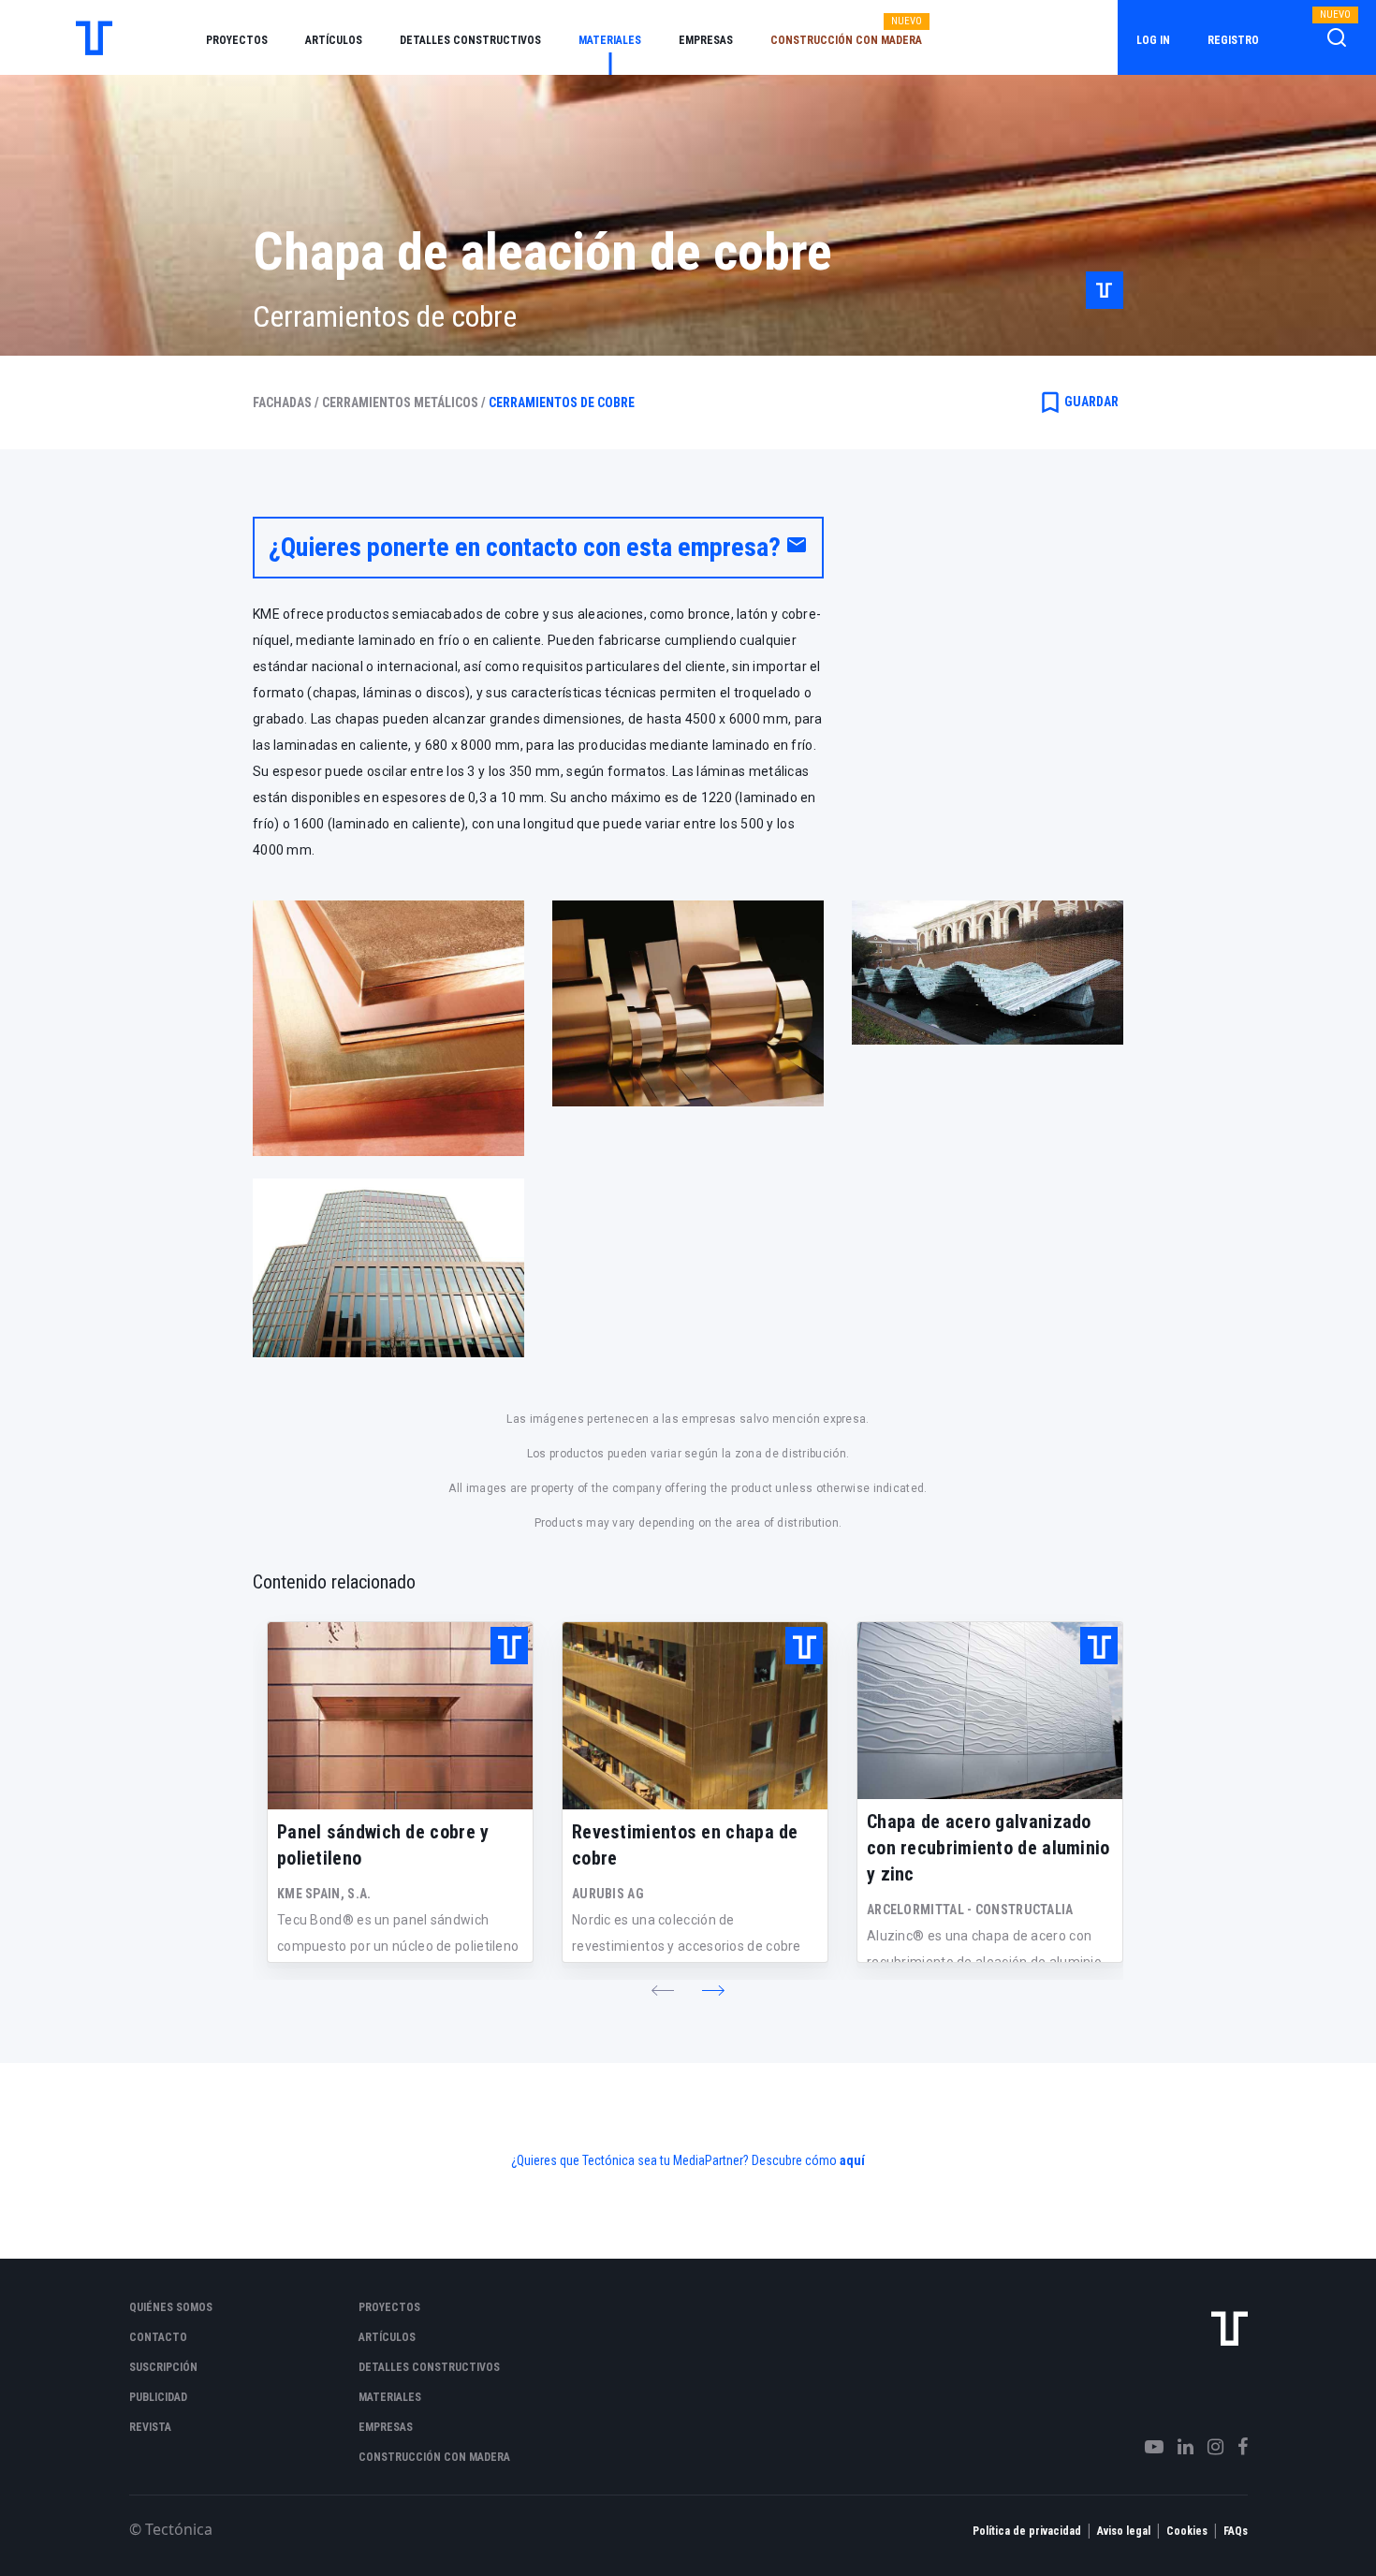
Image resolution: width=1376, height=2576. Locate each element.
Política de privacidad (1027, 2531)
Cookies (1187, 2531)
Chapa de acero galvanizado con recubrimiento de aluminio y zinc (988, 1848)
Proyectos (237, 40)
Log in (1153, 40)
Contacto (158, 2337)
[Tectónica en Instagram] (1208, 2447)
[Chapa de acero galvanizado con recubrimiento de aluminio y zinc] (990, 1710)
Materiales (610, 40)
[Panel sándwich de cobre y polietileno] (400, 1716)
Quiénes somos (171, 2307)
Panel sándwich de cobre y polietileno (383, 1845)
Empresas (706, 40)
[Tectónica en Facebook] (1236, 2447)
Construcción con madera (846, 40)
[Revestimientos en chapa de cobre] (695, 1716)
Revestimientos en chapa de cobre (685, 1845)
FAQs (1236, 2531)
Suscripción (163, 2367)
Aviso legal (1124, 2531)
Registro (1233, 40)
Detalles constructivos (470, 40)
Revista (150, 2427)
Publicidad (158, 2397)
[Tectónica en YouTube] (1147, 2447)
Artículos (334, 40)
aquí (852, 2160)
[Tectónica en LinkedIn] (1178, 2447)
